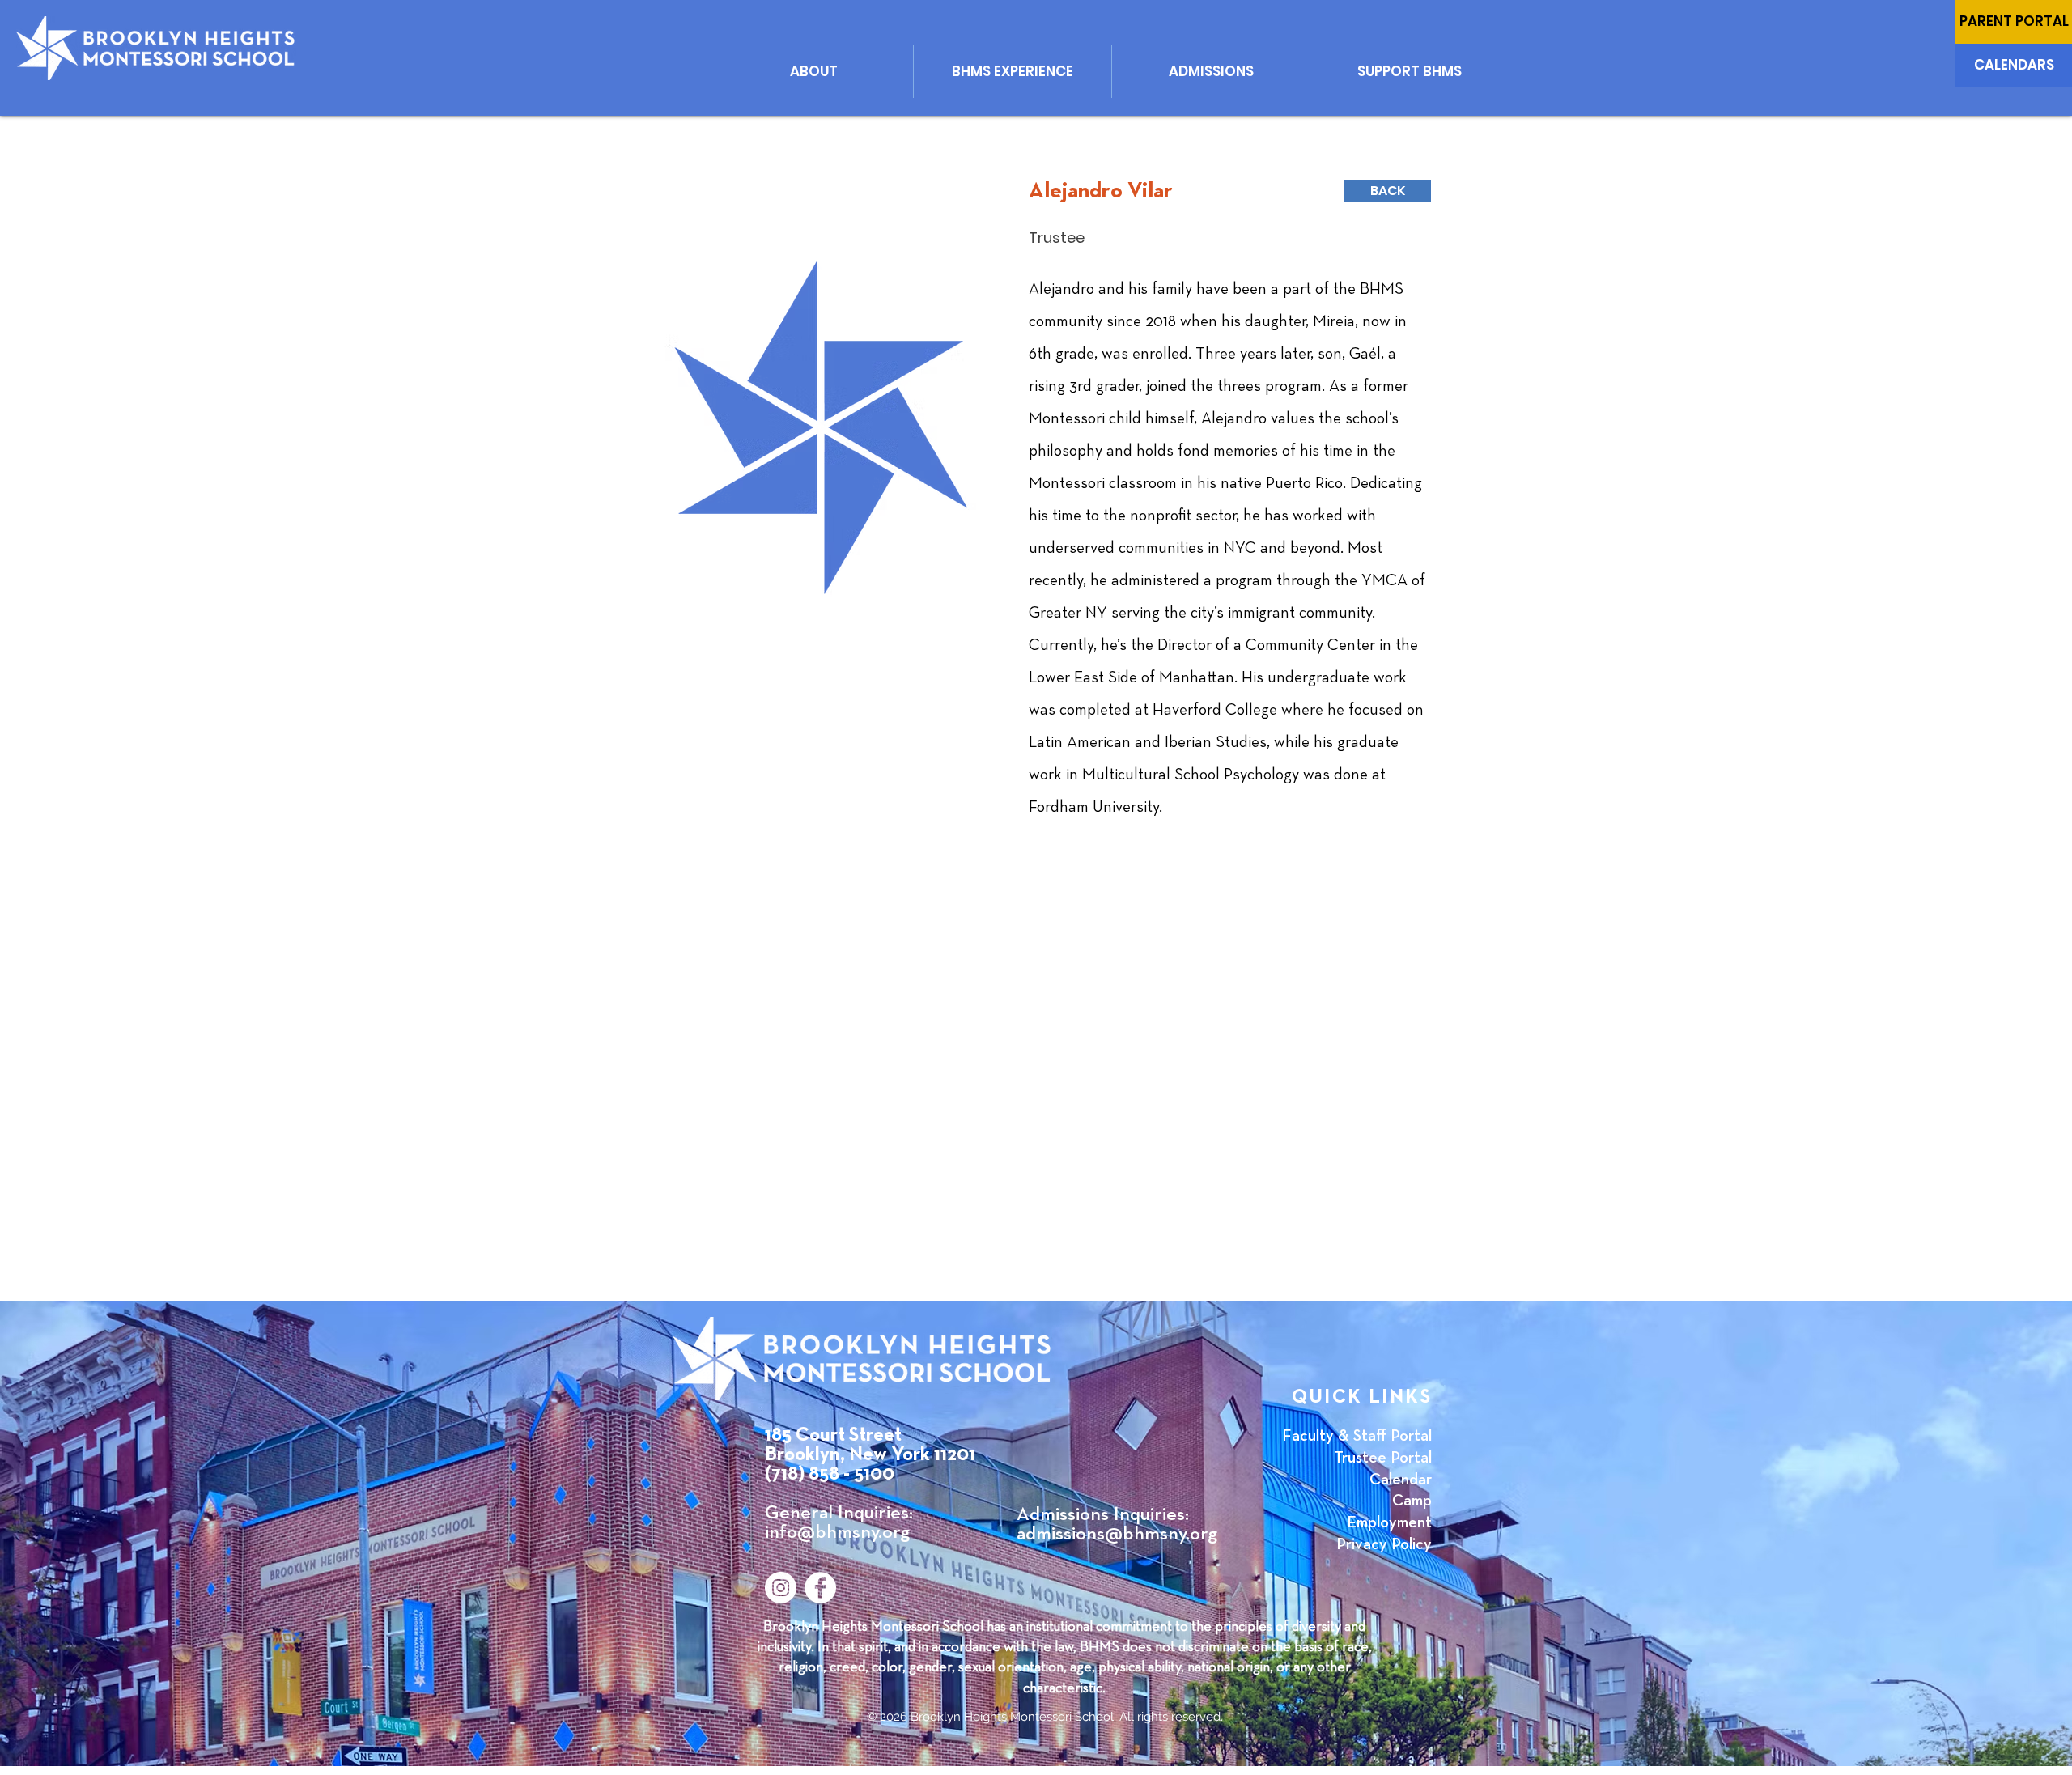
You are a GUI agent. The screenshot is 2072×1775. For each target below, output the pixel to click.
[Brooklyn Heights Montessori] (820, 1588)
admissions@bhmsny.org (1117, 1534)
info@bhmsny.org (837, 1532)
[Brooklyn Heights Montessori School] (781, 1588)
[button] (814, 72)
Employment (1389, 1522)
